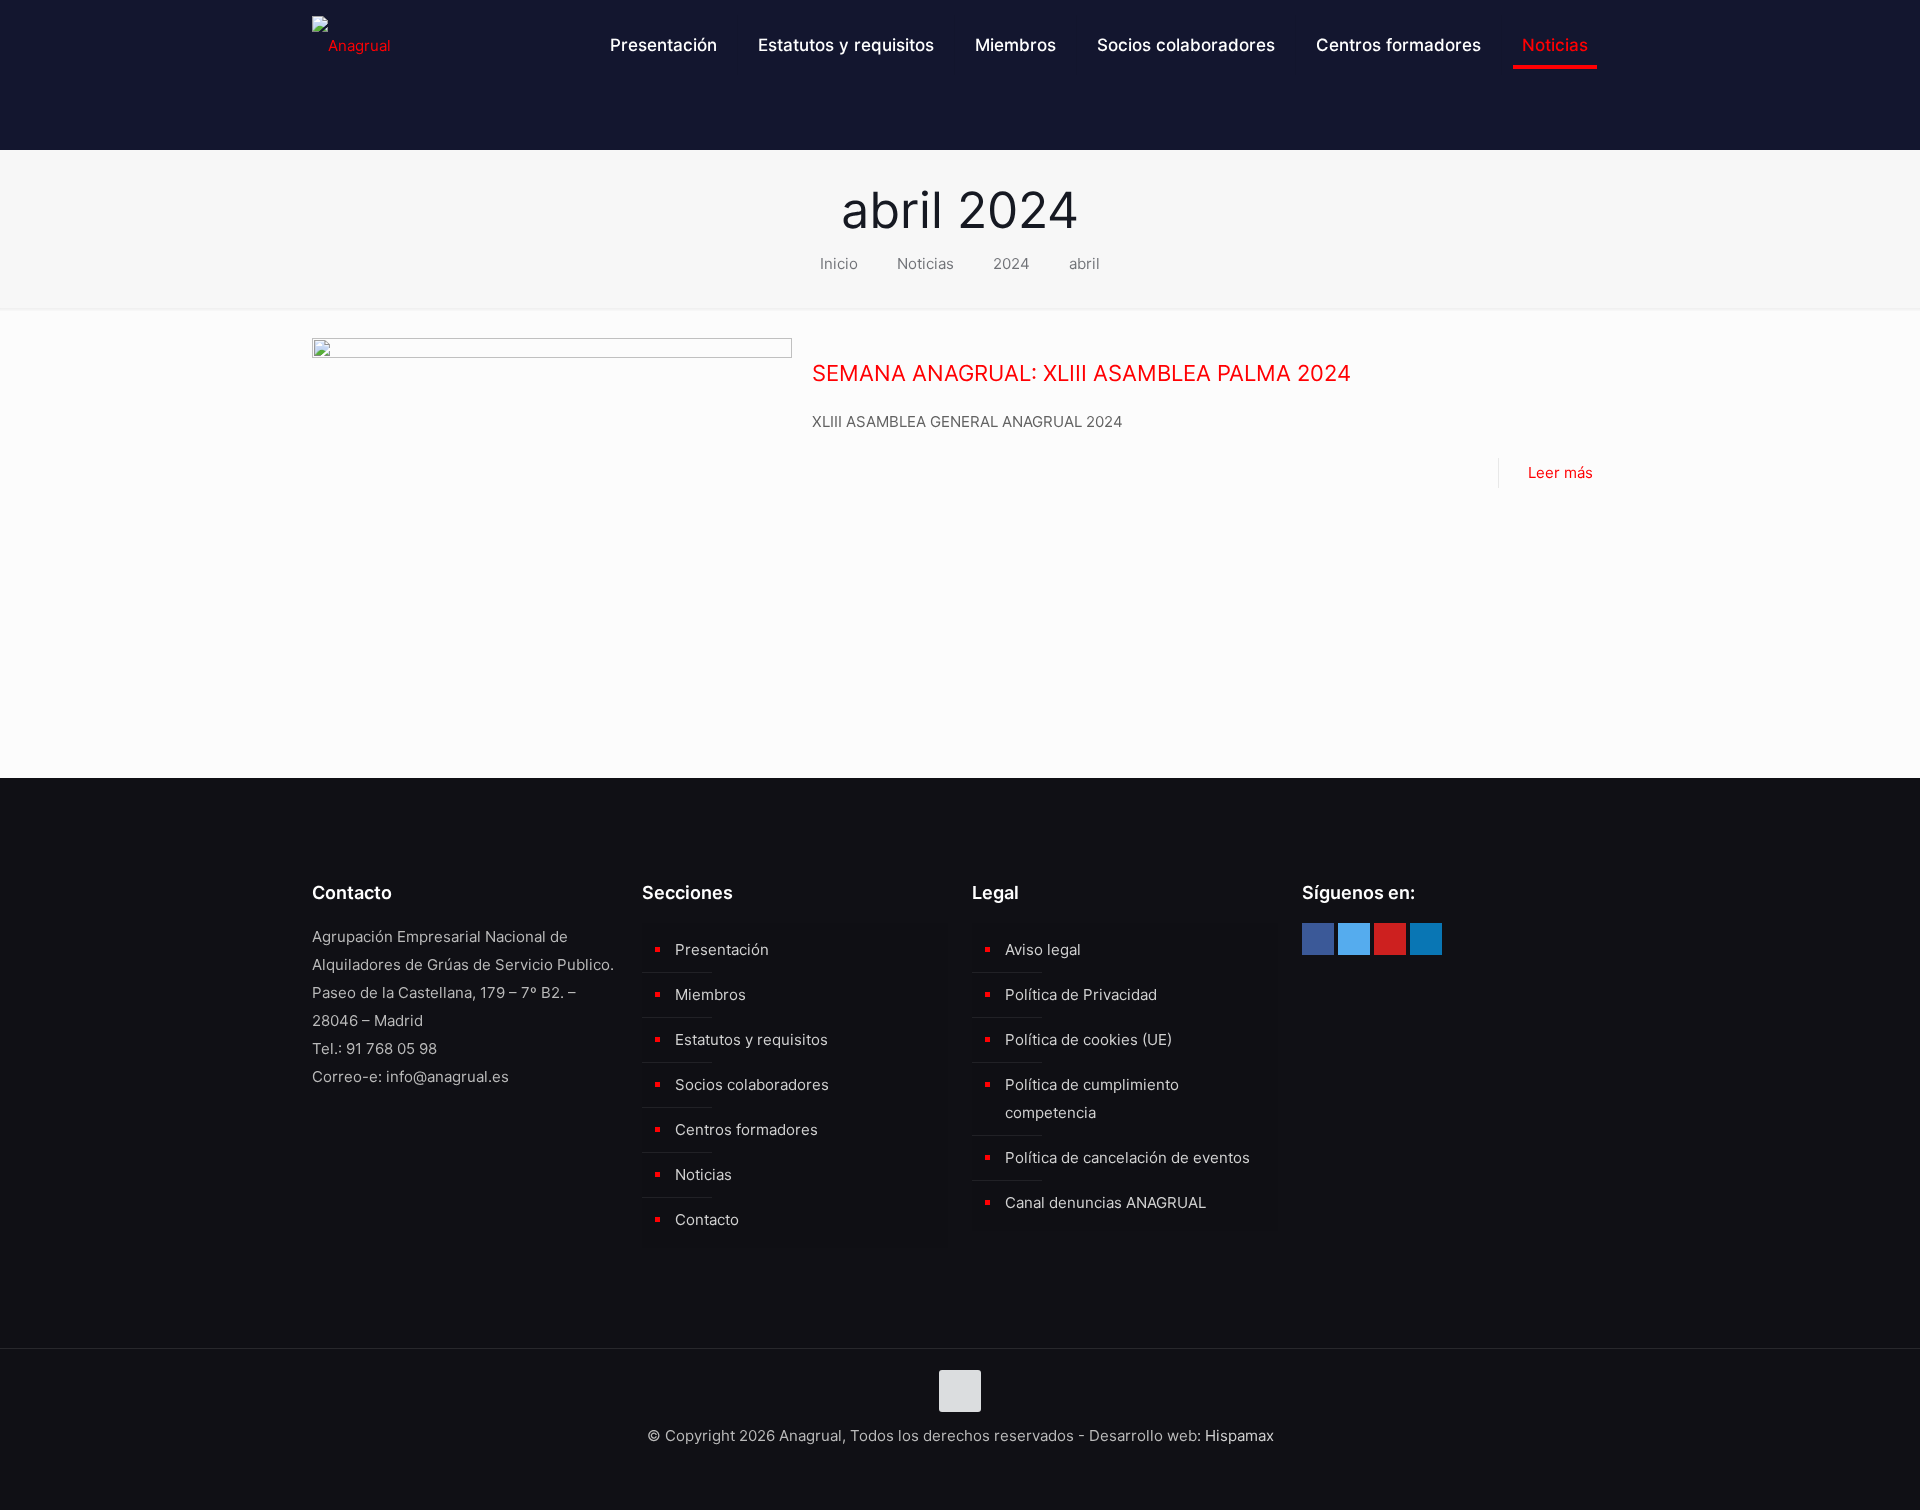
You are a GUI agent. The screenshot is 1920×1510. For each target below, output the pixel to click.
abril (1084, 263)
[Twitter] (1354, 939)
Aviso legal (1043, 949)
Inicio (839, 263)
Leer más (1560, 472)
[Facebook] (1318, 939)
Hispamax (1239, 1435)
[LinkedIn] (1426, 939)
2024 (1011, 263)
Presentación (722, 949)
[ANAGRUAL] (351, 45)
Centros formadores (746, 1129)
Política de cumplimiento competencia (1092, 1098)
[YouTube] (1390, 939)
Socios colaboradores (752, 1084)
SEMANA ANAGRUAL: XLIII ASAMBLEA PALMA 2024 (1081, 373)
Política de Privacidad (1081, 994)
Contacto (707, 1219)
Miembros (710, 994)
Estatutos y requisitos (751, 1039)
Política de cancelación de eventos (1127, 1157)
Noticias (925, 263)
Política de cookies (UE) (1088, 1039)
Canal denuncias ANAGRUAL (1105, 1202)
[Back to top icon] (960, 1391)
